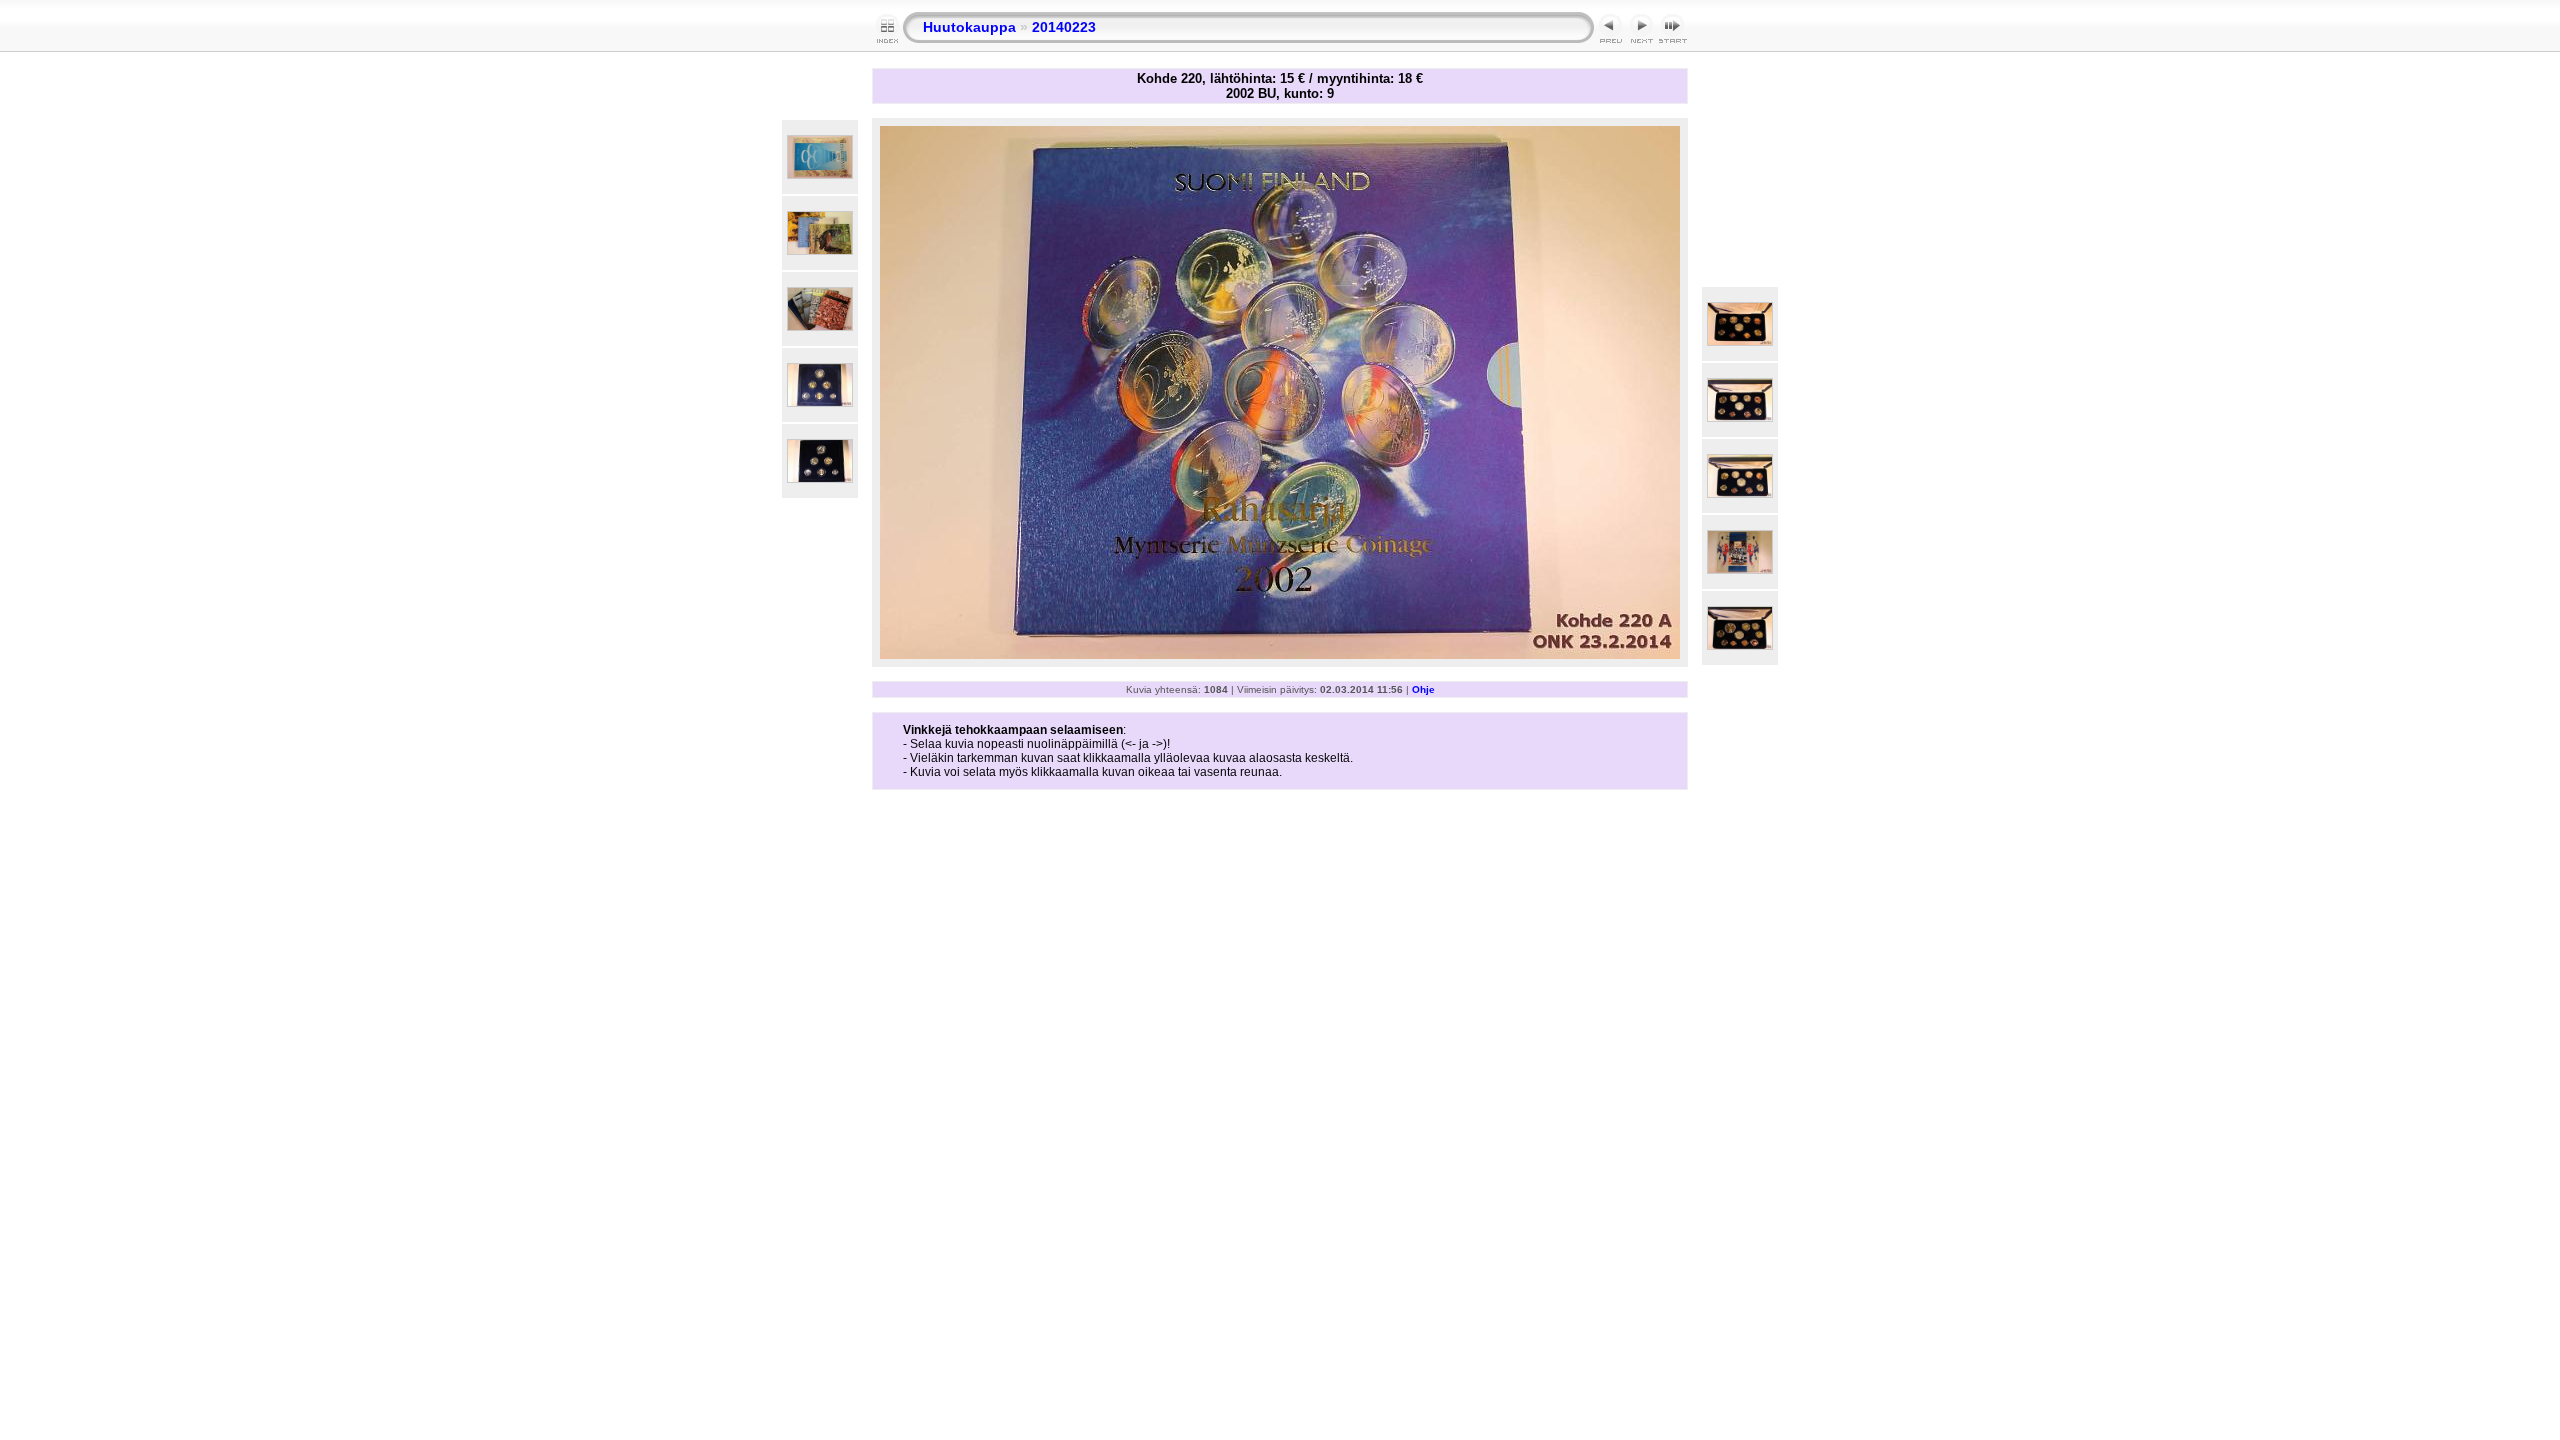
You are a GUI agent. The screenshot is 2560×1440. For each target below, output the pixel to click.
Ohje (1423, 689)
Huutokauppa (969, 27)
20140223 (1064, 27)
